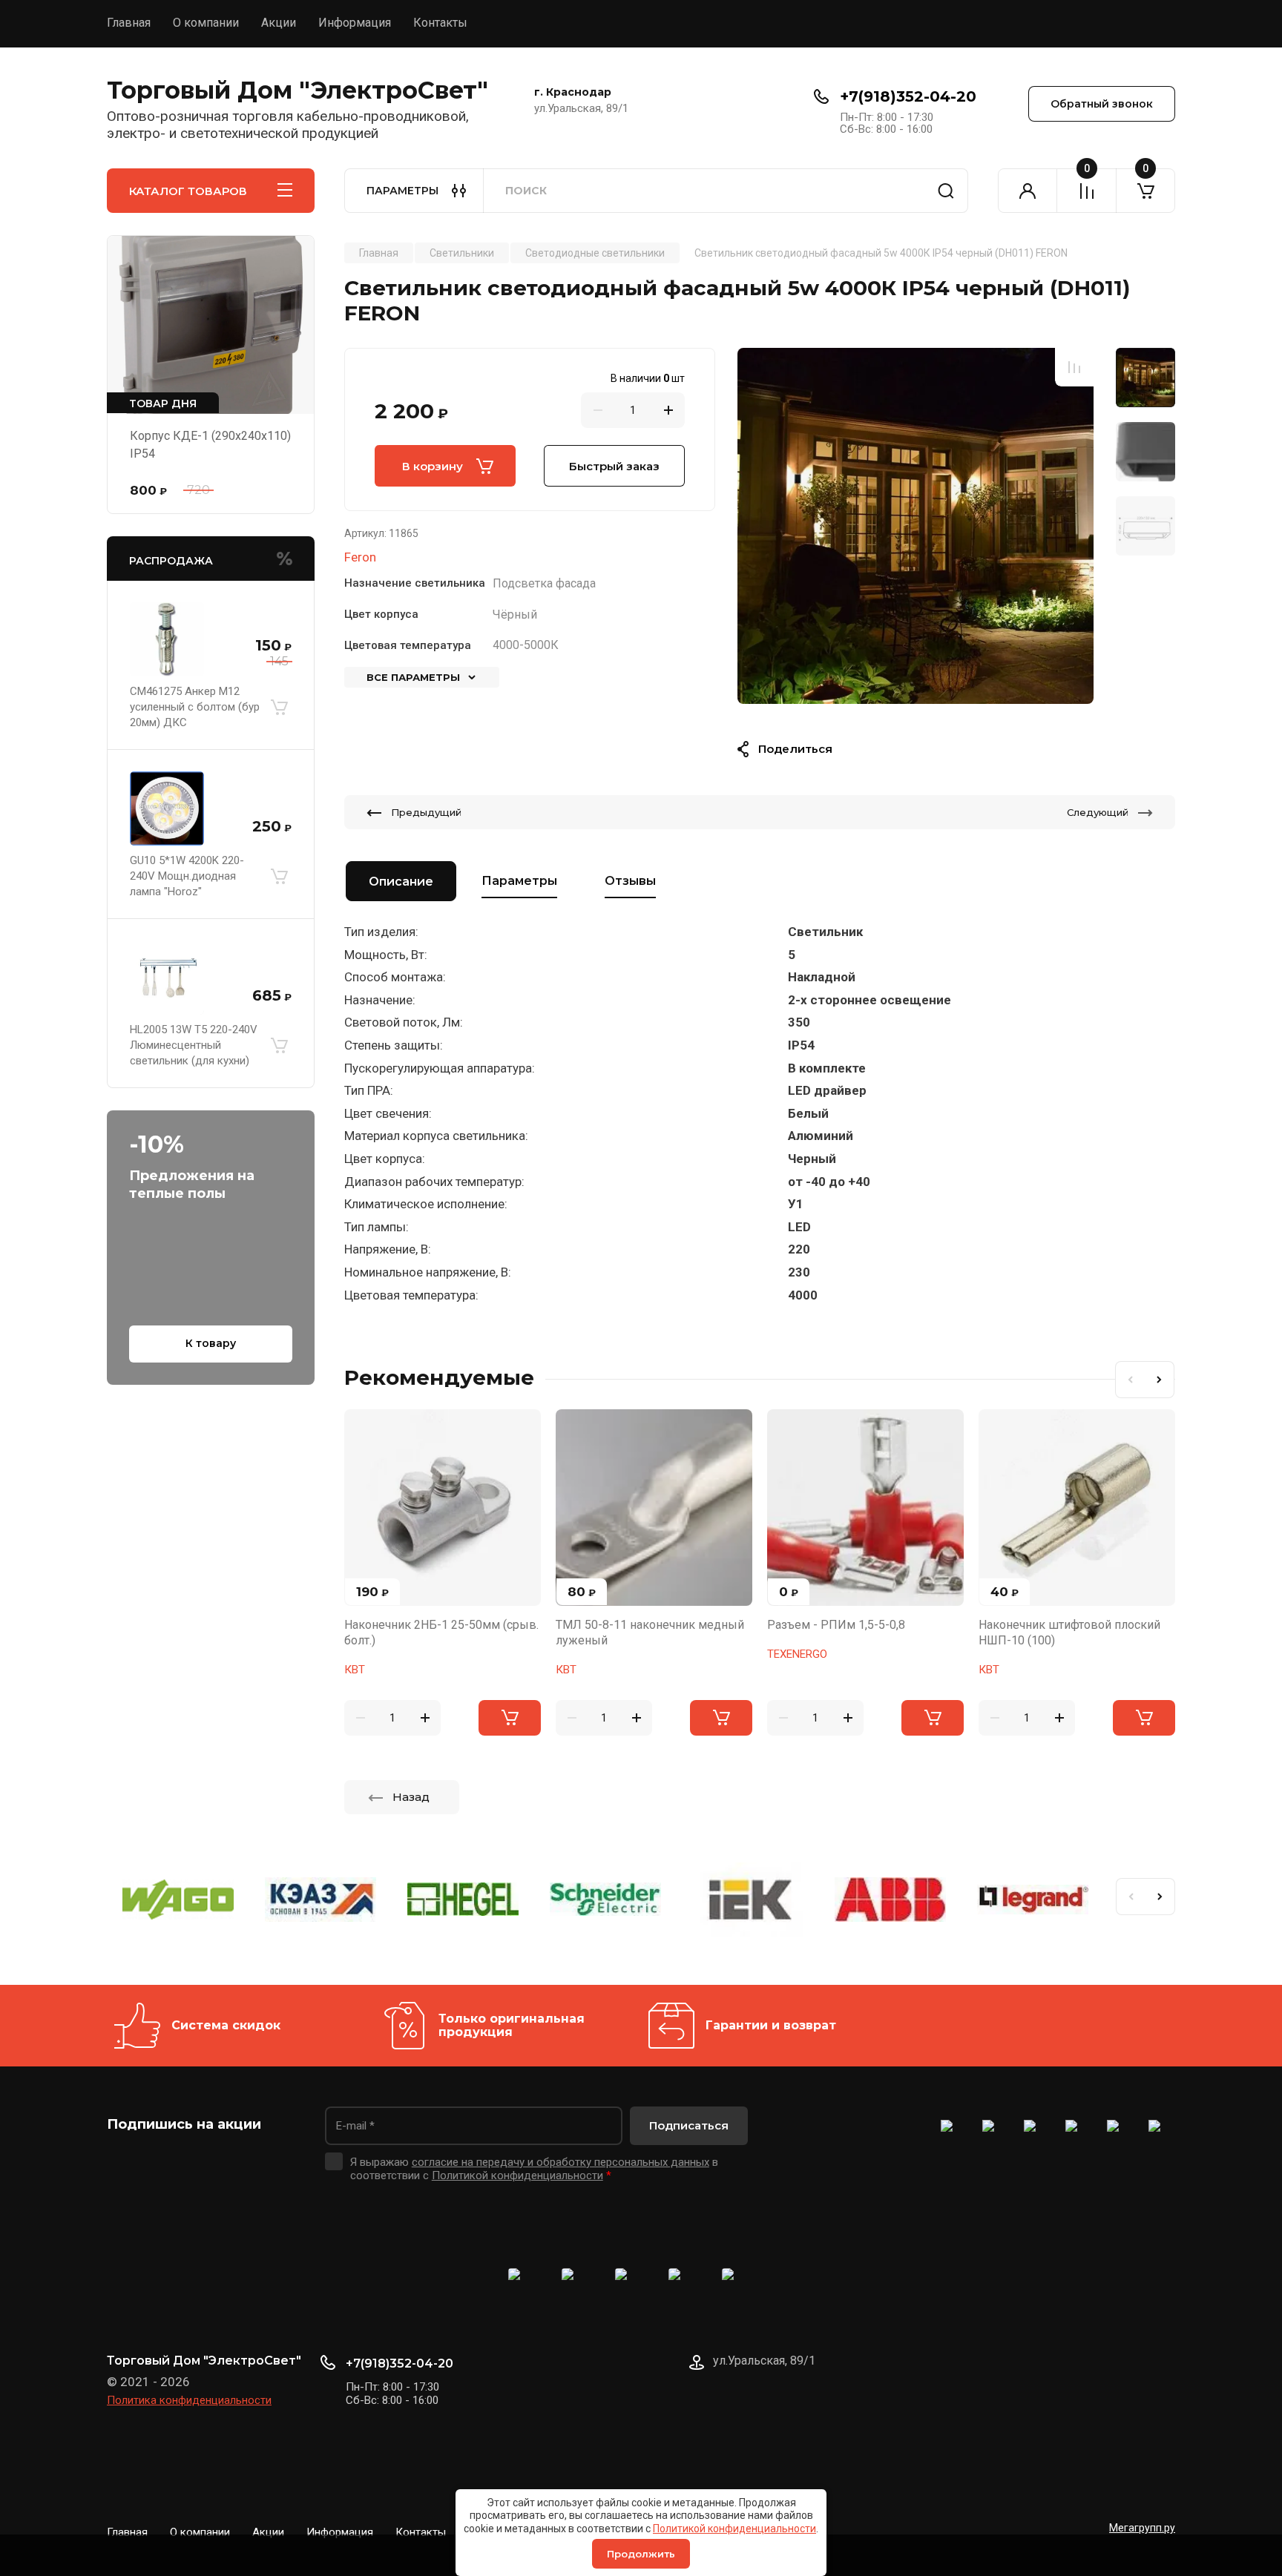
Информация (355, 23)
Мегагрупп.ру (1142, 2528)
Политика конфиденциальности (189, 2400)
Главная (129, 23)
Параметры (519, 881)
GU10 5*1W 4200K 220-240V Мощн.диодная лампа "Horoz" (187, 876)
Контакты (440, 23)
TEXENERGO (797, 1654)
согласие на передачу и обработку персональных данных (561, 2162)
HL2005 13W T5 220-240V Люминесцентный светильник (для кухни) (194, 1045)
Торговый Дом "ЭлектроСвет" (298, 90)
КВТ (355, 1670)
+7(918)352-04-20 (908, 96)
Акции (279, 23)
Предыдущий (426, 812)
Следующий (1098, 812)
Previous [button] (1130, 1380)
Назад (411, 1797)
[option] (916, 526)
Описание (401, 882)
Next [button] (1160, 1380)
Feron (360, 557)
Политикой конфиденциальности (734, 2529)
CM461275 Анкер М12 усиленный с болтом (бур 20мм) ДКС (195, 707)
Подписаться (689, 2125)
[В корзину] (279, 708)
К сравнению (1074, 367)
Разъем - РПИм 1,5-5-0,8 (836, 1625)
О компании (206, 23)
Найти (946, 191)
